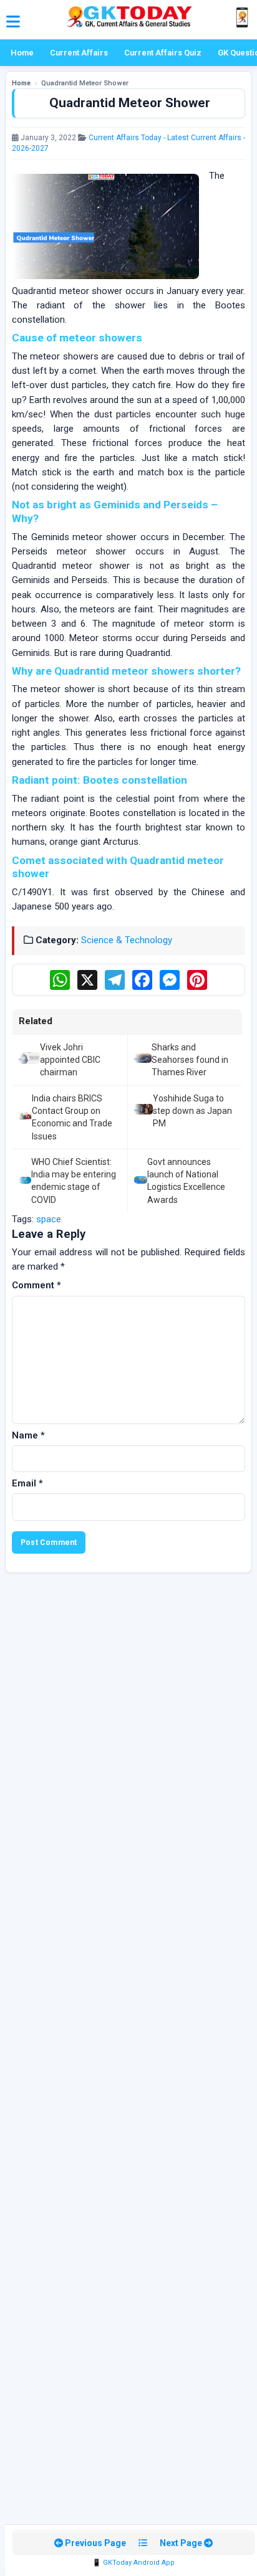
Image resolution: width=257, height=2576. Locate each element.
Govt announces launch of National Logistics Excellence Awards (186, 1181)
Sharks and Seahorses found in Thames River (190, 1060)
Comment (36, 1285)
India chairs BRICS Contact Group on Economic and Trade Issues (72, 1117)
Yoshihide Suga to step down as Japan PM (192, 1111)
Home (22, 53)
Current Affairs (79, 53)
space (49, 1219)
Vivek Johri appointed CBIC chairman (70, 1060)
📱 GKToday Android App (133, 2563)
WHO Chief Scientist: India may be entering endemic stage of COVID (74, 1181)
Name (28, 1435)
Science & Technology (127, 940)
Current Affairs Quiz (163, 53)
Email (27, 1483)
